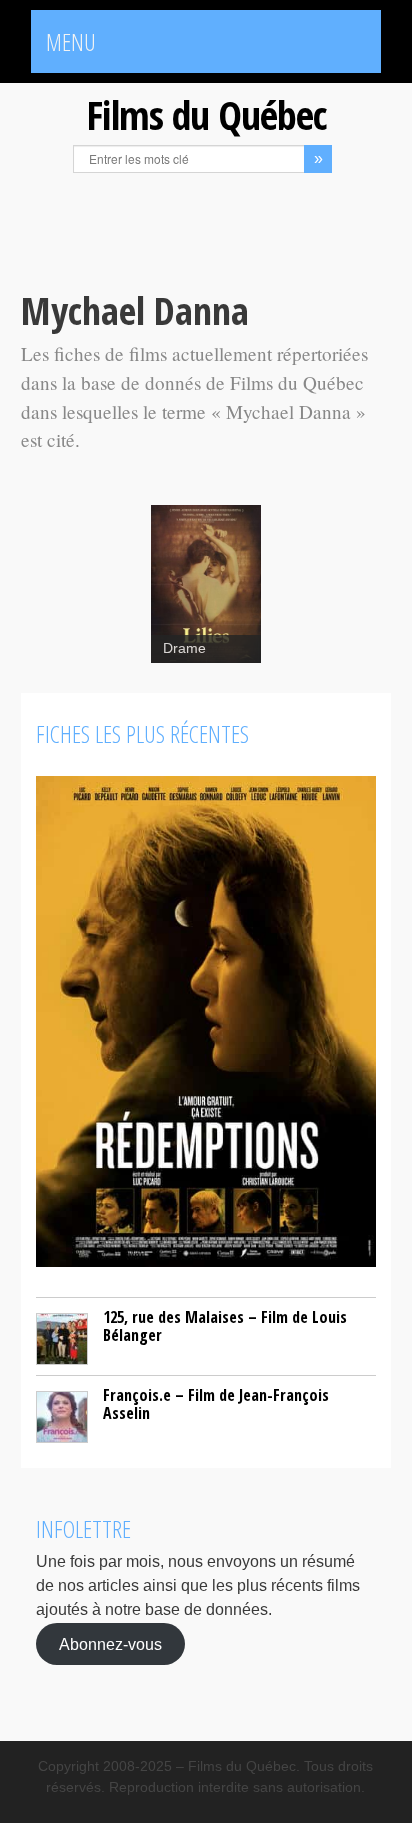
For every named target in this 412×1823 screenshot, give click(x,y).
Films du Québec (206, 114)
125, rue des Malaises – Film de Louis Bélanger (225, 1326)
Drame (184, 648)
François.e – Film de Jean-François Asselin (216, 1404)
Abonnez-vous (110, 1643)
